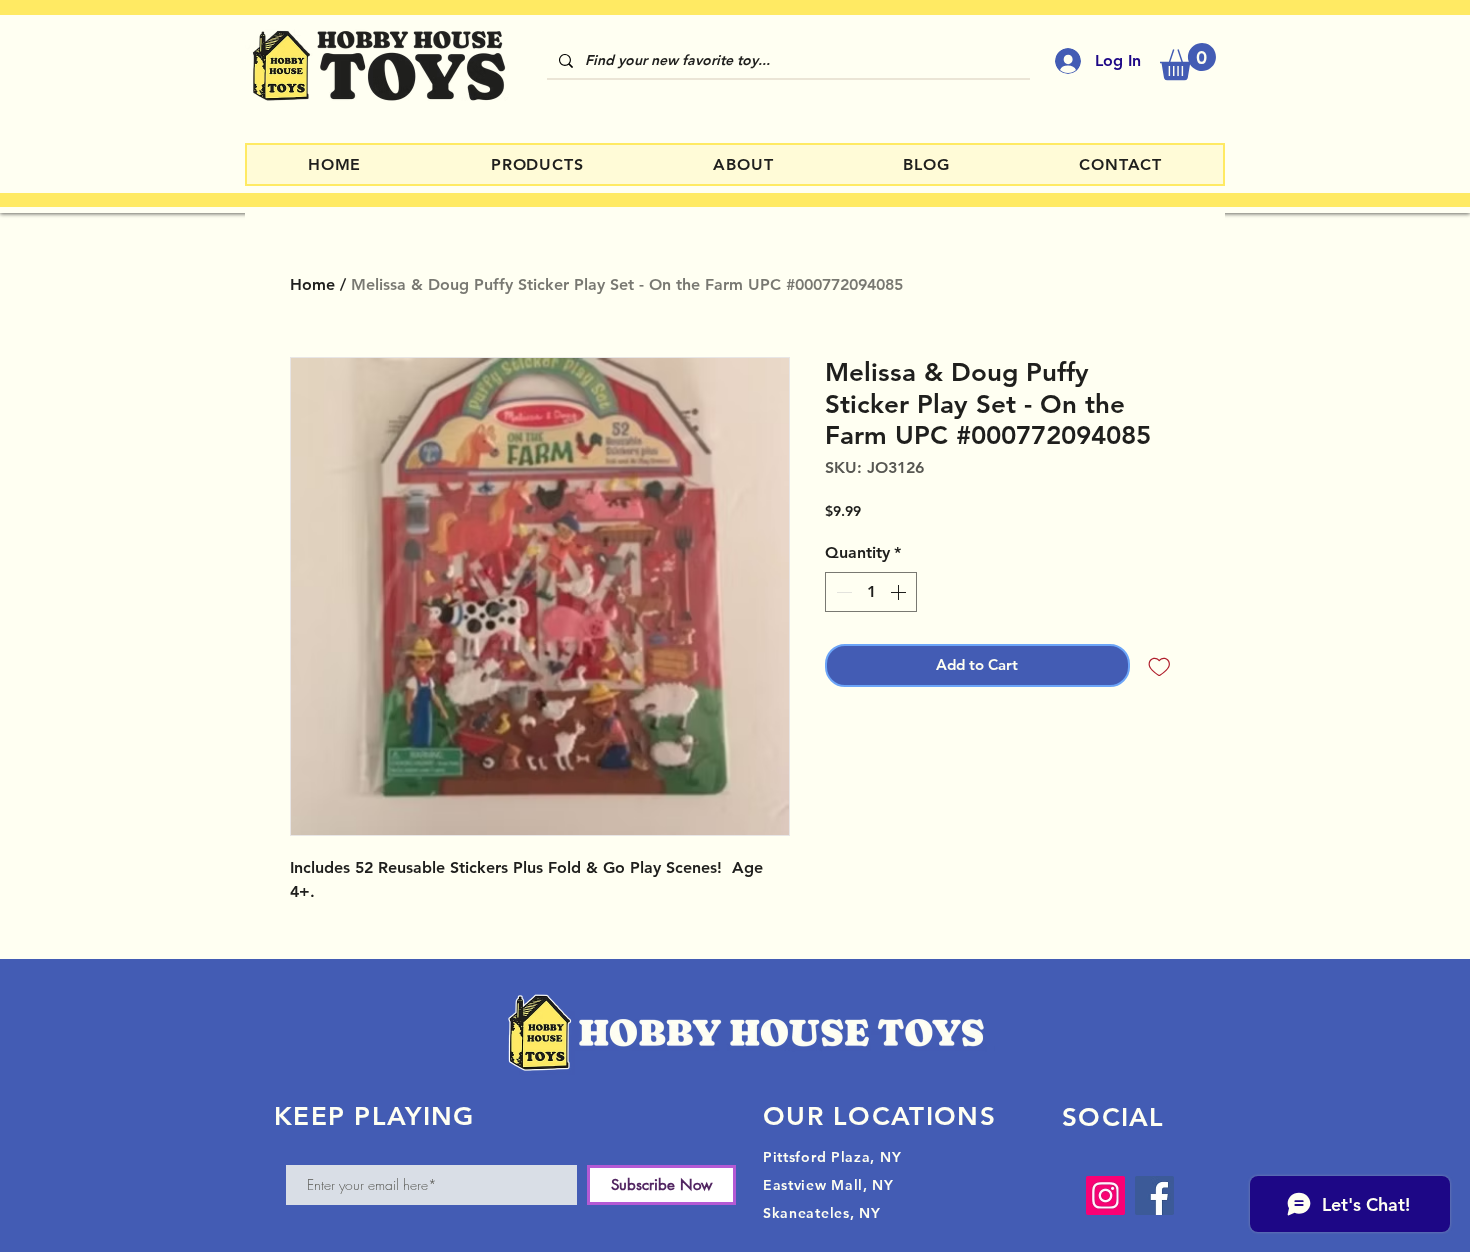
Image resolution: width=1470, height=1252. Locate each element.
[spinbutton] (871, 592)
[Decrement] (842, 592)
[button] (1188, 61)
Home (312, 284)
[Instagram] (1105, 1195)
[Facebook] (1154, 1195)
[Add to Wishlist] (1159, 665)
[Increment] (900, 592)
